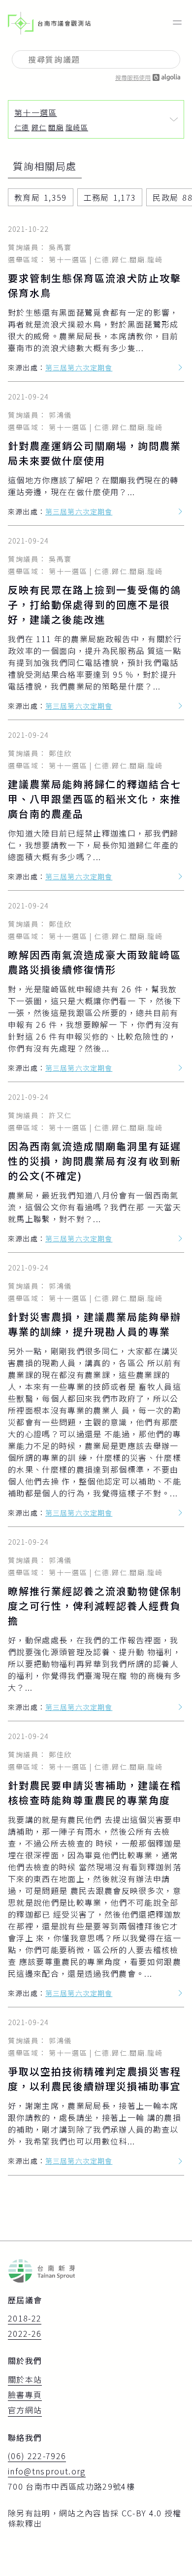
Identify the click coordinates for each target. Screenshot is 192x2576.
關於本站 (25, 2380)
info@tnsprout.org (47, 2471)
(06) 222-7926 (37, 2456)
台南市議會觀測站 (64, 23)
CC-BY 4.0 (142, 2513)
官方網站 (25, 2410)
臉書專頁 (25, 2395)
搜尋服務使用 (133, 77)
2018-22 (25, 2319)
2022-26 (25, 2334)
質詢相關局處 (45, 167)
